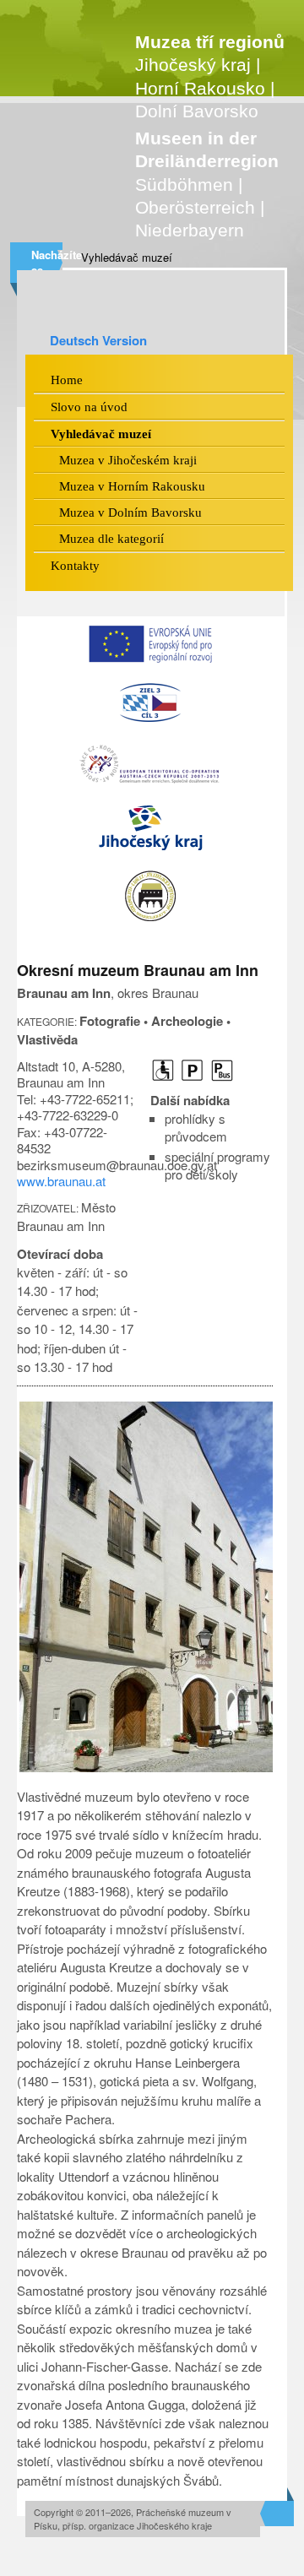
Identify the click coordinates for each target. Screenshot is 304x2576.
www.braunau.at (61, 1181)
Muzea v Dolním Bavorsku (130, 512)
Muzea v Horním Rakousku (132, 486)
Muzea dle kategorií (111, 539)
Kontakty (75, 566)
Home (67, 380)
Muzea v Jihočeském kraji (128, 460)
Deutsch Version (98, 340)
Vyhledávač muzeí (127, 257)
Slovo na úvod (89, 407)
